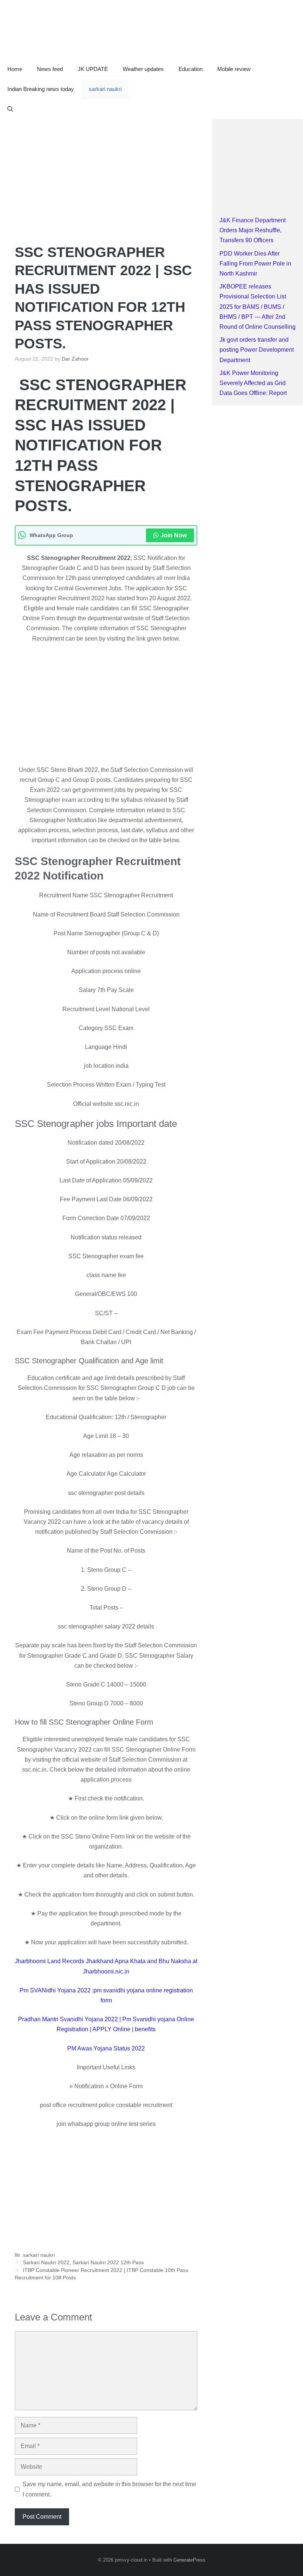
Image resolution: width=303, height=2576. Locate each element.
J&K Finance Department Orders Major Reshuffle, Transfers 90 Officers (253, 230)
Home (15, 69)
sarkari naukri (105, 89)
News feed (50, 69)
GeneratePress (189, 2560)
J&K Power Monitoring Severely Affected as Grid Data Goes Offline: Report (253, 383)
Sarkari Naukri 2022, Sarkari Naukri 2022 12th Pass (83, 2263)
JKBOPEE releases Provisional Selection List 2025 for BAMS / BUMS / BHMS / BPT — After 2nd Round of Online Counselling (258, 307)
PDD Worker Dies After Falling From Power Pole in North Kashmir (255, 264)
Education (190, 69)
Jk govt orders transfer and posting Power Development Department (257, 350)
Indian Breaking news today (41, 89)
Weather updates (143, 69)
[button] (10, 109)
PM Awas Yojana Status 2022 (106, 2048)
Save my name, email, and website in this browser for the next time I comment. (109, 2489)
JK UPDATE (93, 69)
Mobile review (234, 69)
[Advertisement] (106, 174)
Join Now (173, 535)
